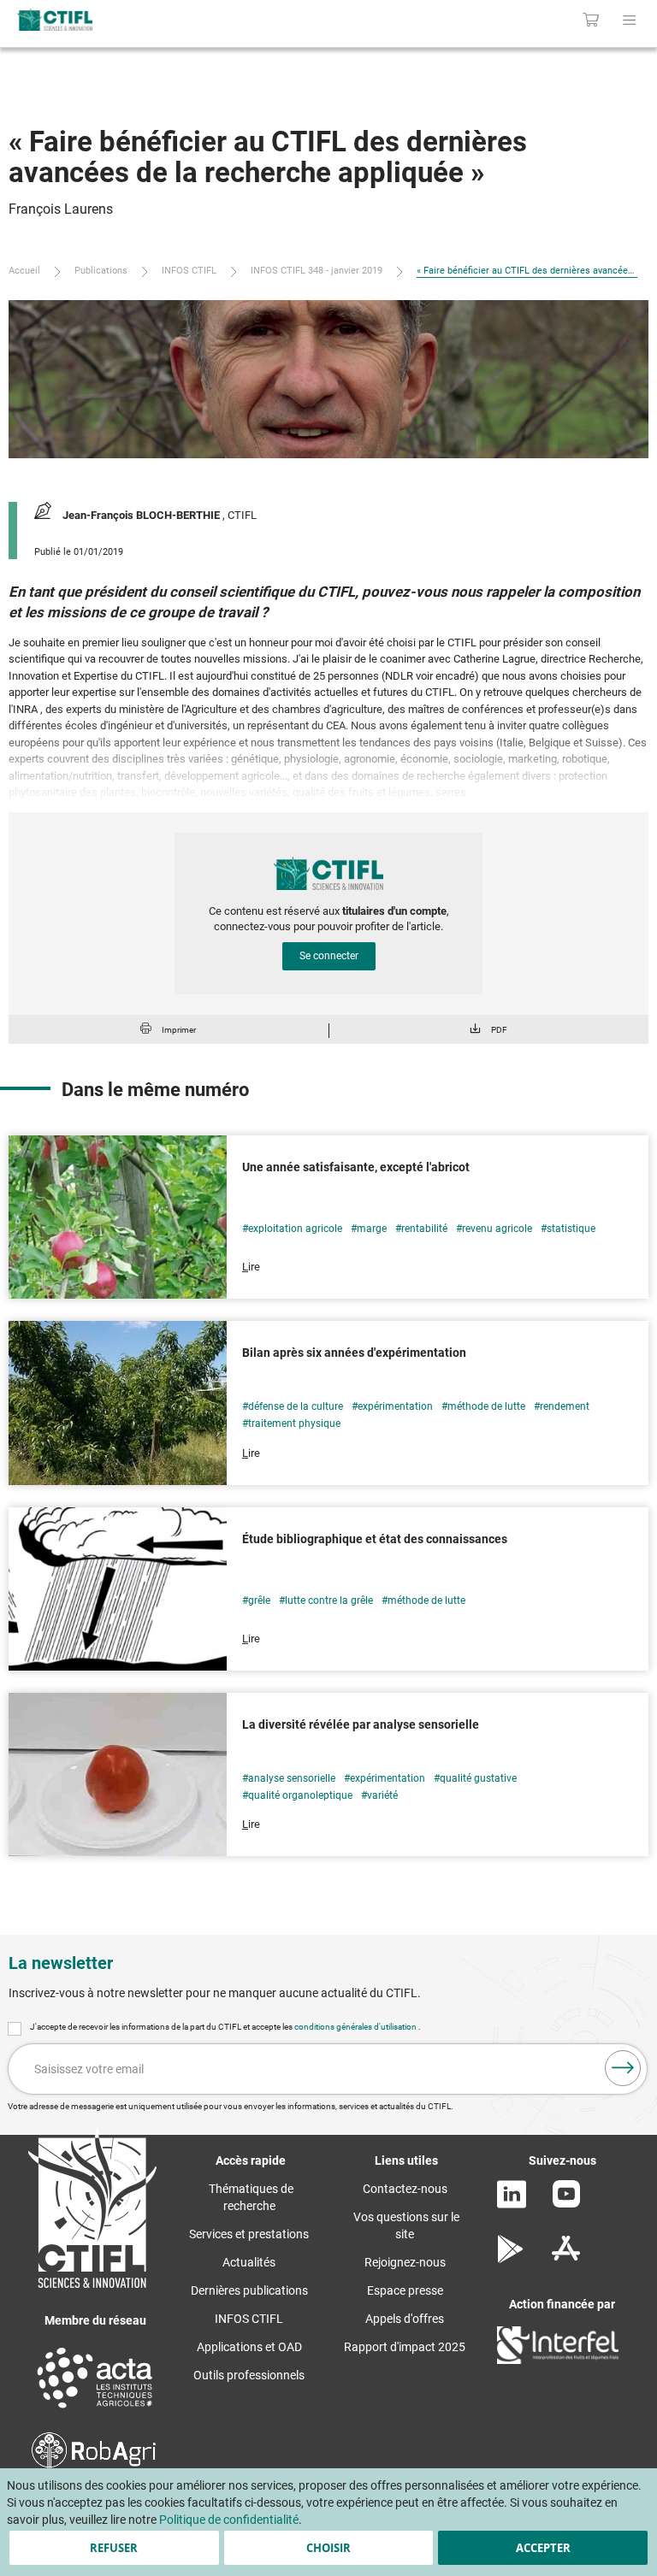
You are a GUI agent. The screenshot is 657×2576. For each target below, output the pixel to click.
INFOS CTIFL (189, 271)
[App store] (566, 2259)
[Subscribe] (623, 2068)
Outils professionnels (249, 2375)
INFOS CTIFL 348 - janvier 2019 (317, 271)
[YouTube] (566, 2203)
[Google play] (511, 2259)
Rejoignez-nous (405, 2262)
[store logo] (136, 20)
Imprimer (179, 1030)
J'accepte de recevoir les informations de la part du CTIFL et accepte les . (225, 2027)
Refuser (114, 2548)
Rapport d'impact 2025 (405, 2347)
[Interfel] (558, 2360)
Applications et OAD (249, 2347)
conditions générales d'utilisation (356, 2027)
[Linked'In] (512, 2204)
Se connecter (329, 956)
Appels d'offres (405, 2319)
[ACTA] (95, 2410)
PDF (499, 1030)
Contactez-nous (405, 2189)
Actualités (249, 2262)
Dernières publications (249, 2290)
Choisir (328, 2548)
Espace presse (405, 2290)
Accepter (543, 2548)
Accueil (24, 271)
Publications (101, 271)
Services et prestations (249, 2234)
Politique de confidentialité (229, 2520)
